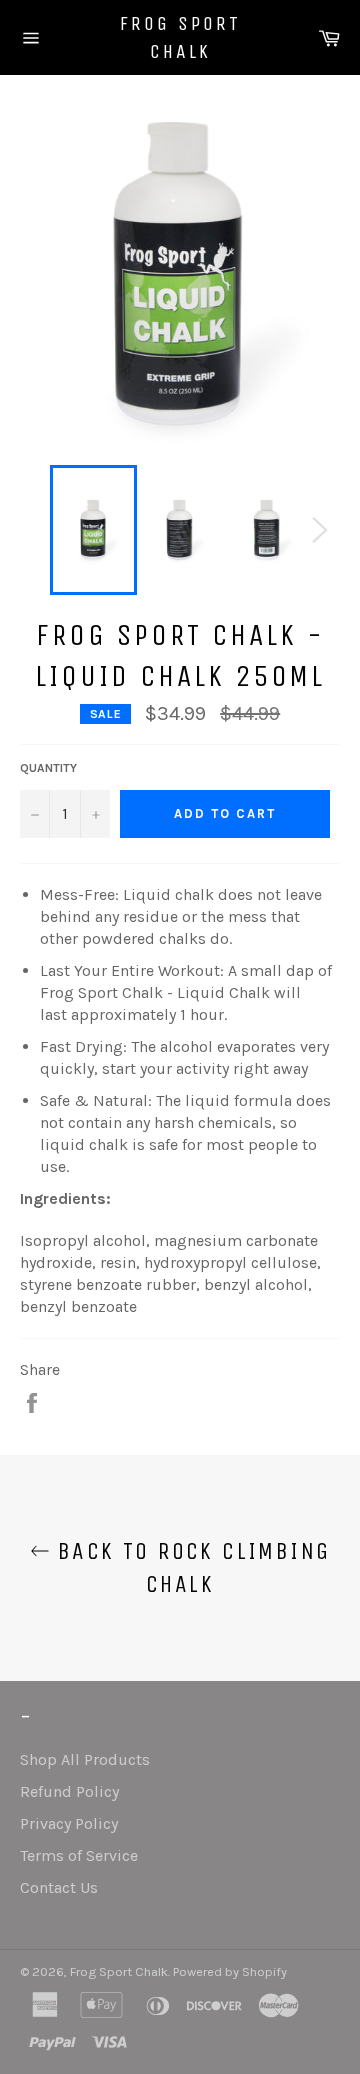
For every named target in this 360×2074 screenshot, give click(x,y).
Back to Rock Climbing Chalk (190, 1567)
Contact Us (59, 1887)
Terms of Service (79, 1855)
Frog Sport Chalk (180, 37)
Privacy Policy (69, 1823)
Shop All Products (85, 1759)
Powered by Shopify (230, 1971)
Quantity (48, 768)
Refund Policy (69, 1791)
